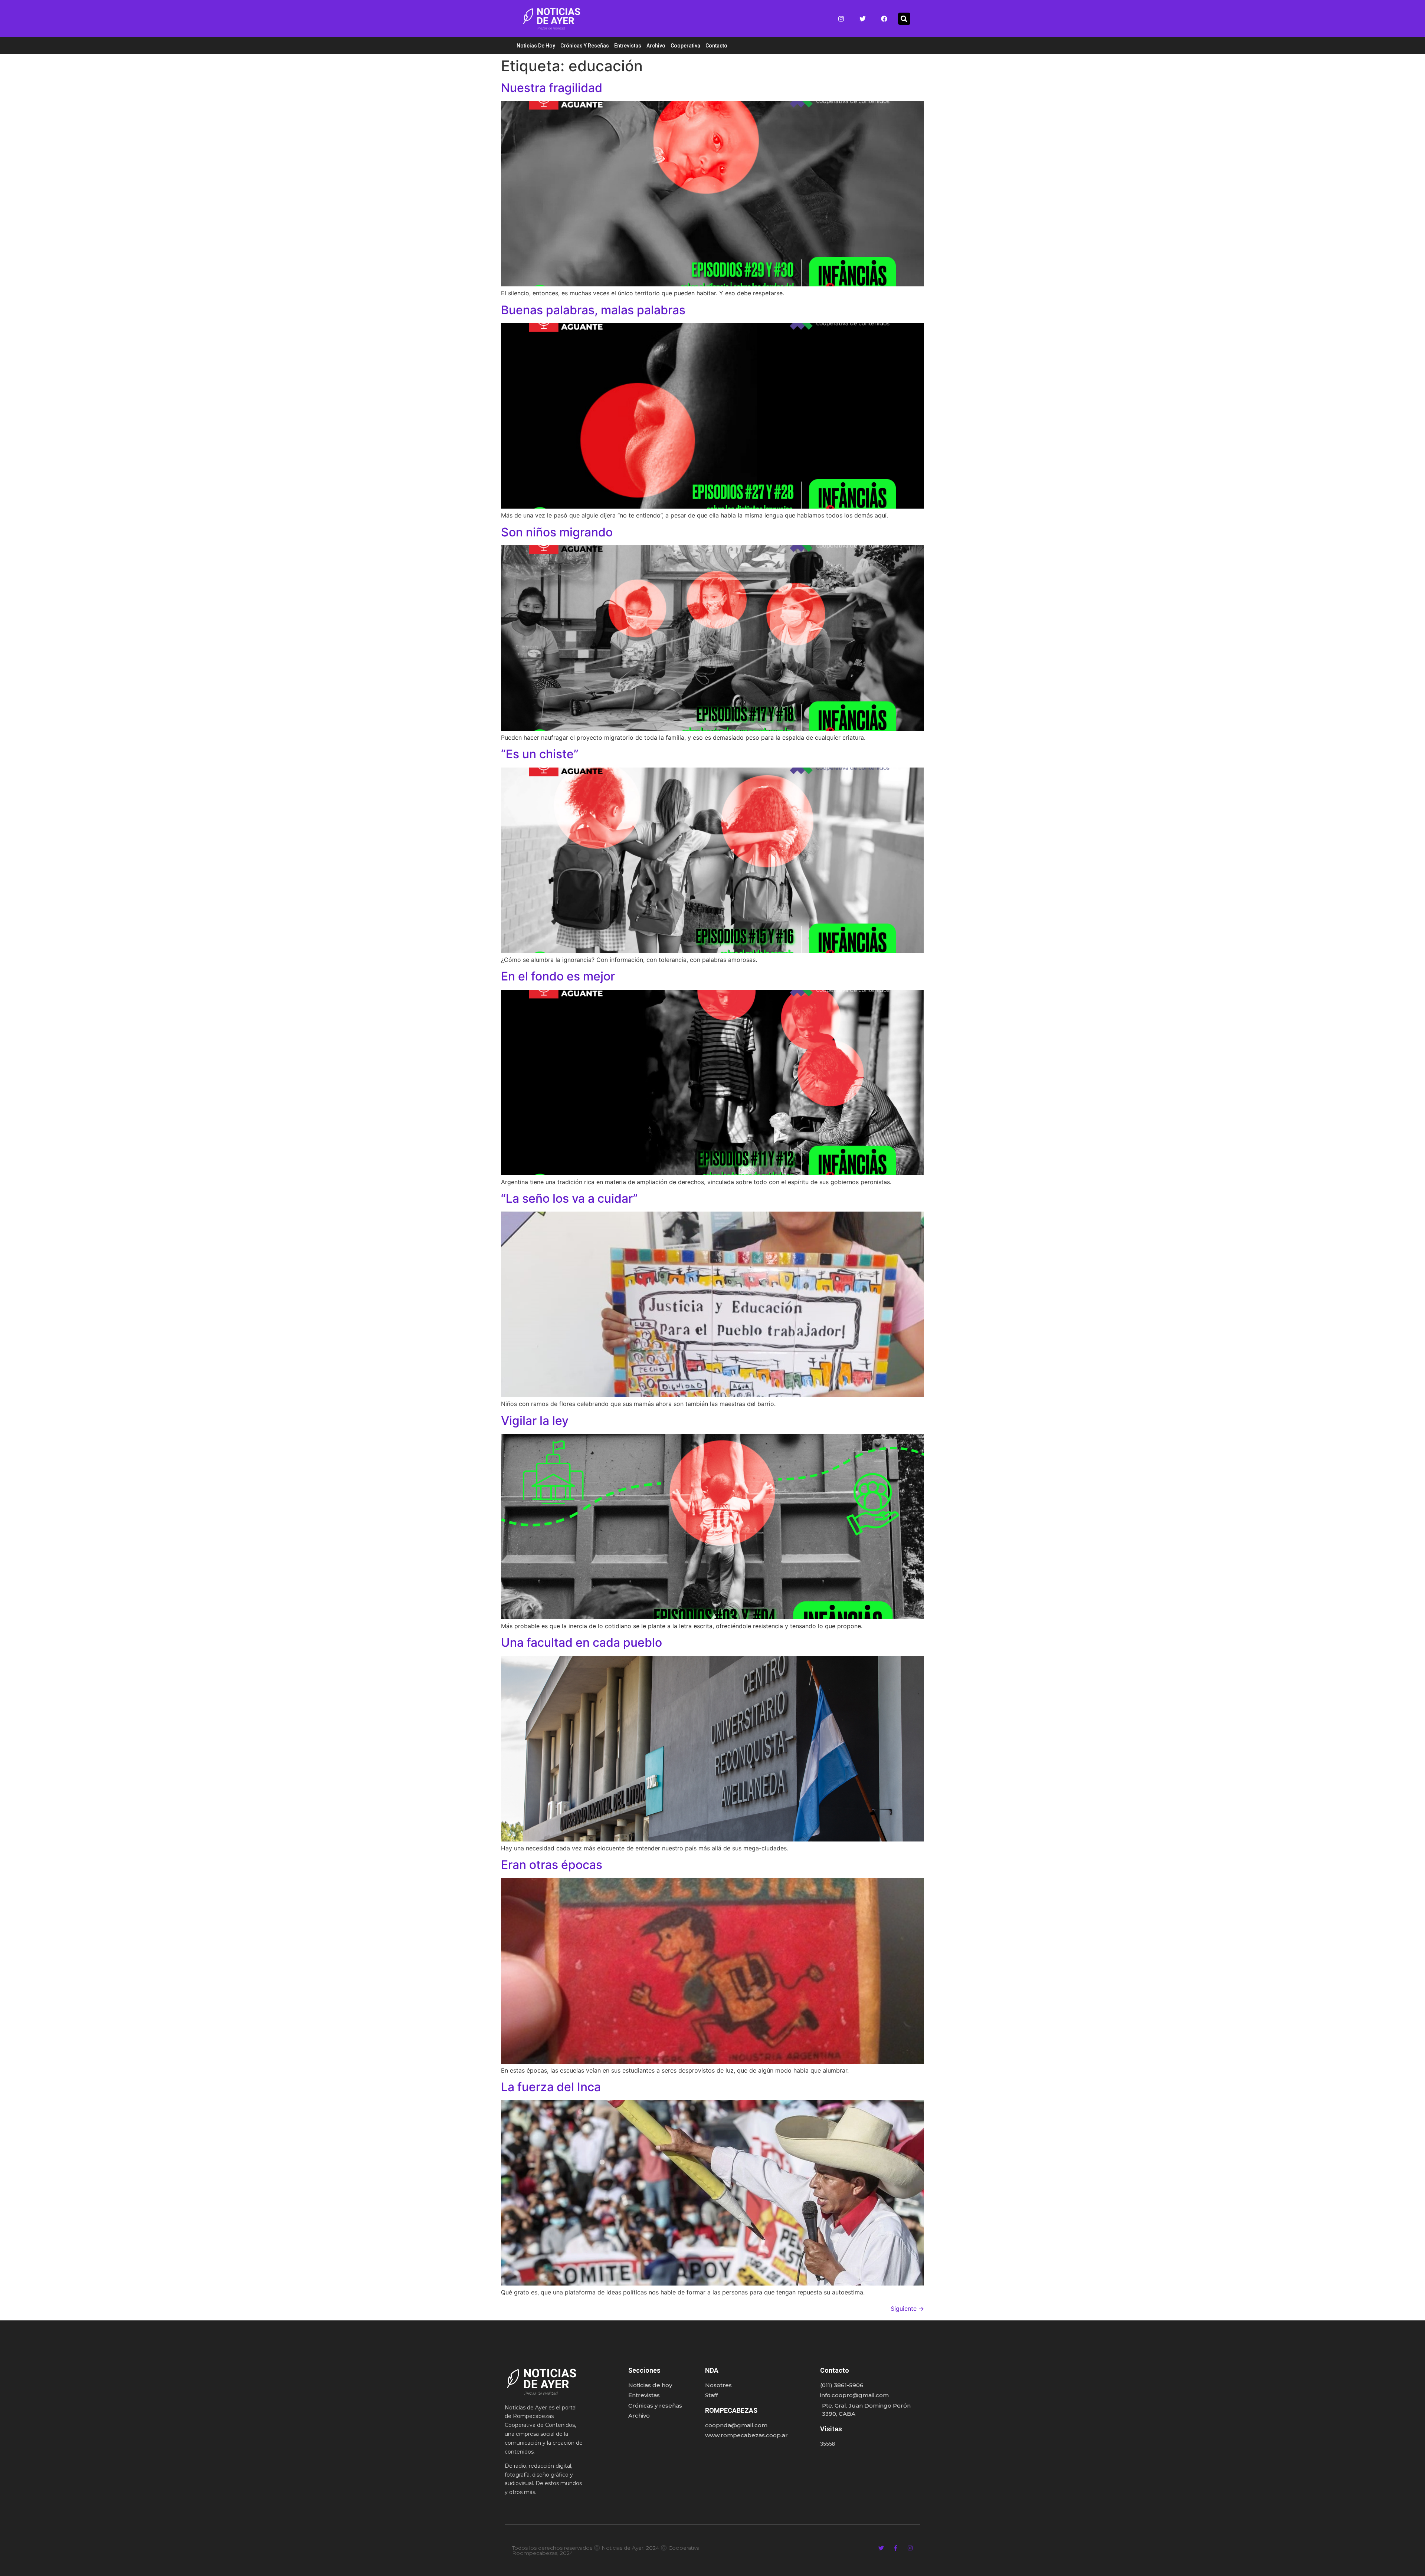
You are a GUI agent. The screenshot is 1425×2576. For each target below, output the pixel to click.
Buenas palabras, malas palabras (593, 310)
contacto (716, 46)
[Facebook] (884, 19)
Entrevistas (628, 46)
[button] (904, 19)
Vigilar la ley (535, 1421)
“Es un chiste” (540, 754)
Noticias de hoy (536, 46)
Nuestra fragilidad (552, 88)
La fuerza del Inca (551, 2087)
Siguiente (907, 2309)
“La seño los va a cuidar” (569, 1198)
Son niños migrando (557, 532)
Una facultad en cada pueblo (582, 1642)
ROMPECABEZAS (731, 2410)
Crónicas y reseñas (585, 46)
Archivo (656, 46)
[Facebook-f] (896, 2548)
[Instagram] (841, 19)
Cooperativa (685, 46)
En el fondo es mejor (558, 976)
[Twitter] (863, 19)
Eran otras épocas (552, 1865)
